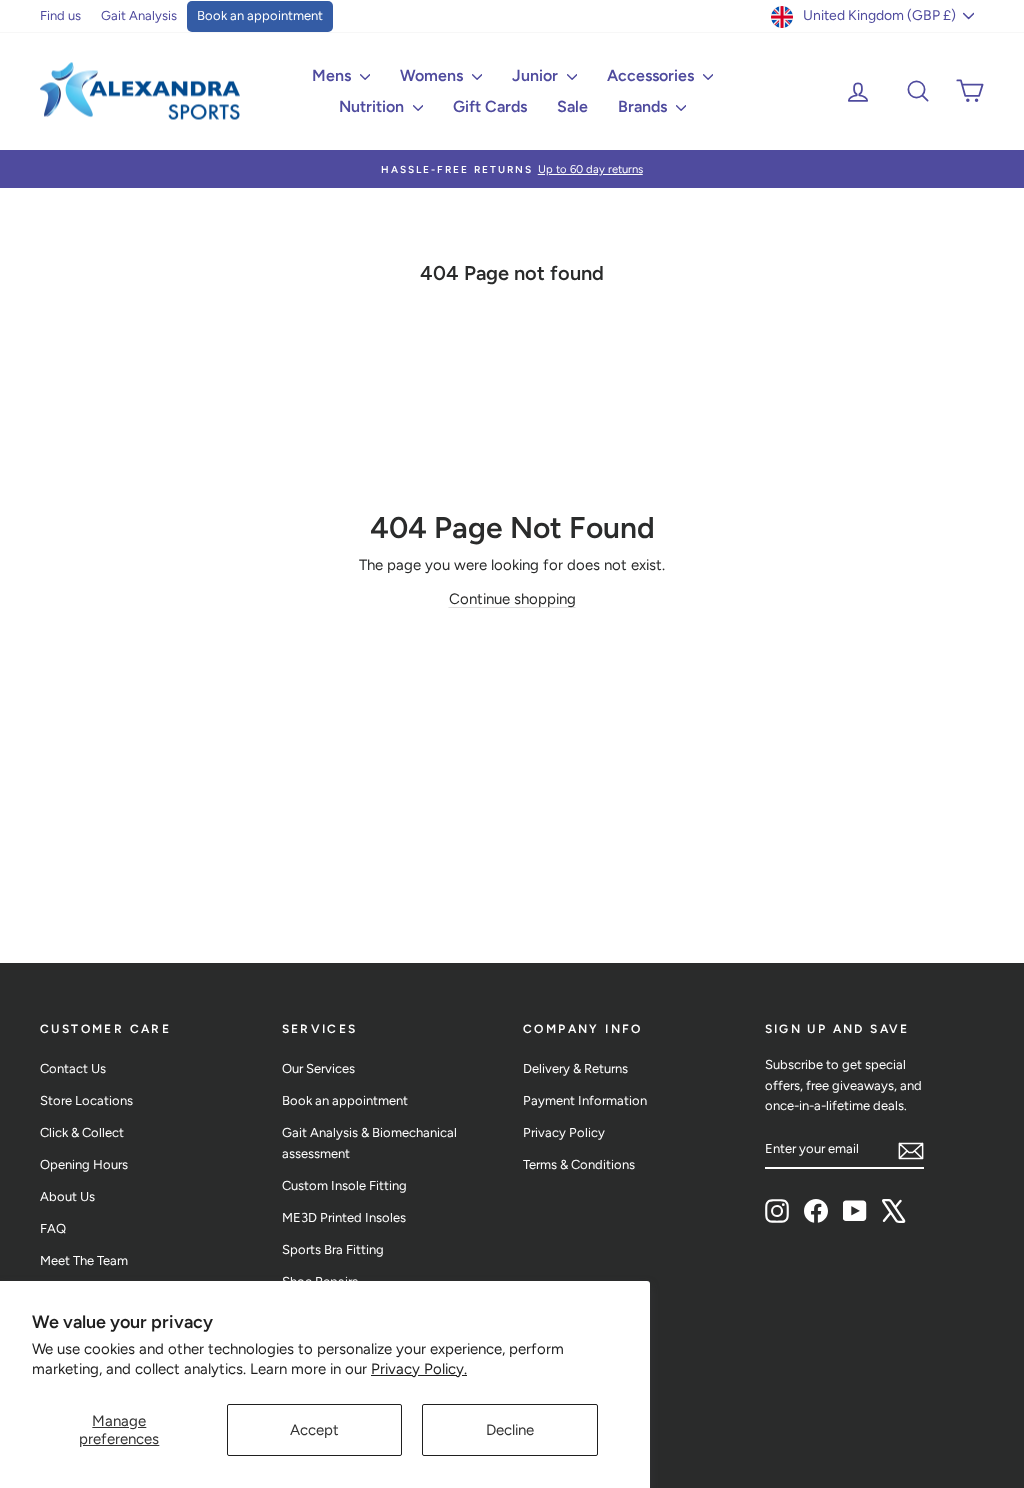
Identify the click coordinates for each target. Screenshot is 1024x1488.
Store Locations (86, 1100)
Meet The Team (84, 1260)
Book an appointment (260, 15)
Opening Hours (84, 1164)
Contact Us (73, 1068)
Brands (644, 106)
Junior (537, 75)
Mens (333, 75)
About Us (67, 1196)
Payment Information (585, 1100)
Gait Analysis (139, 15)
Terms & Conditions (579, 1164)
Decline (510, 1430)
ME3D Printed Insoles (344, 1217)
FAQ (53, 1228)
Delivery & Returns (575, 1068)
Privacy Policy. (419, 1369)
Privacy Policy (564, 1132)
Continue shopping (512, 599)
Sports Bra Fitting (333, 1249)
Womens (433, 75)
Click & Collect (82, 1132)
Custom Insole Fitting (344, 1185)
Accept (314, 1430)
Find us (60, 15)
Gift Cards (490, 106)
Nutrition (373, 106)
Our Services (318, 1068)
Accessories (652, 75)
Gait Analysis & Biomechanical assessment (369, 1143)
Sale (572, 106)
